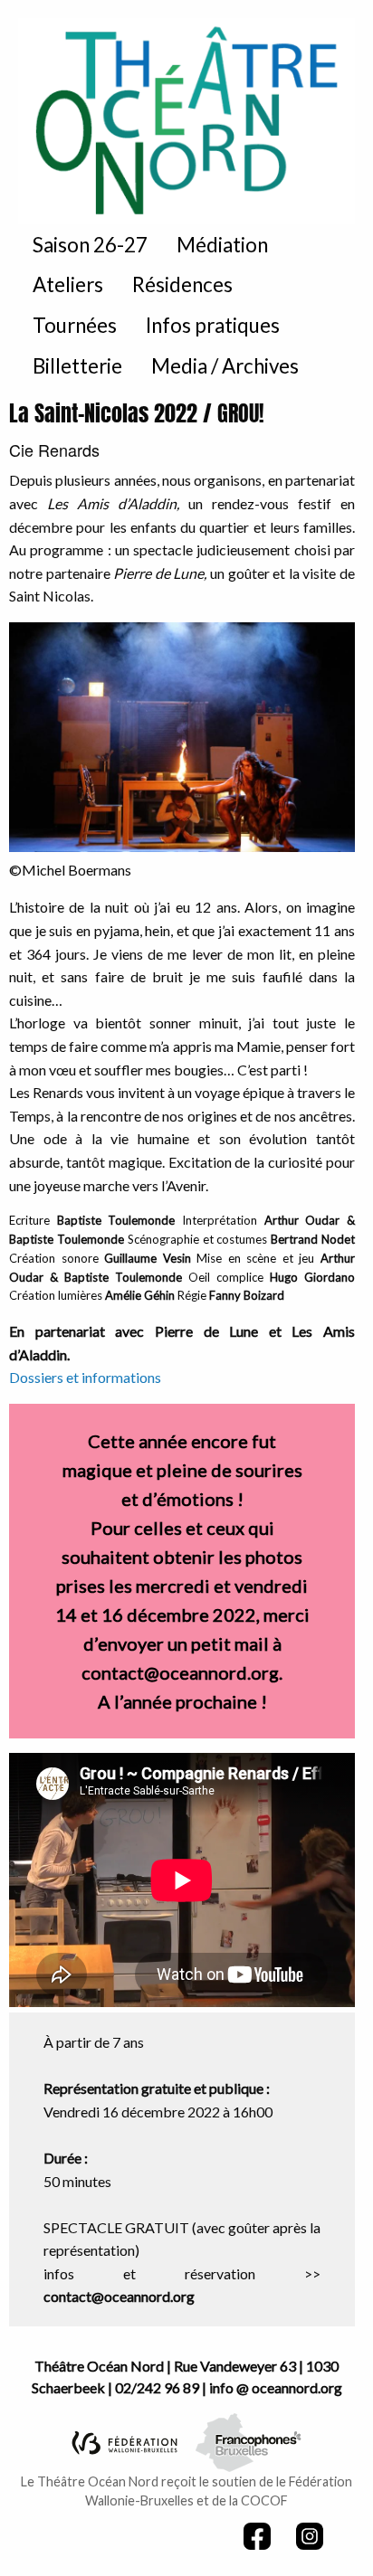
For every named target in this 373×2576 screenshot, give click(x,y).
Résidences (182, 284)
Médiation (222, 245)
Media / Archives (225, 366)
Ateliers (68, 284)
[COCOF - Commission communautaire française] (249, 2440)
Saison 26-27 (90, 245)
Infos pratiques (213, 325)
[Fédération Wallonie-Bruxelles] (124, 2441)
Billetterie (77, 366)
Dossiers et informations (85, 1377)
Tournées (75, 325)
